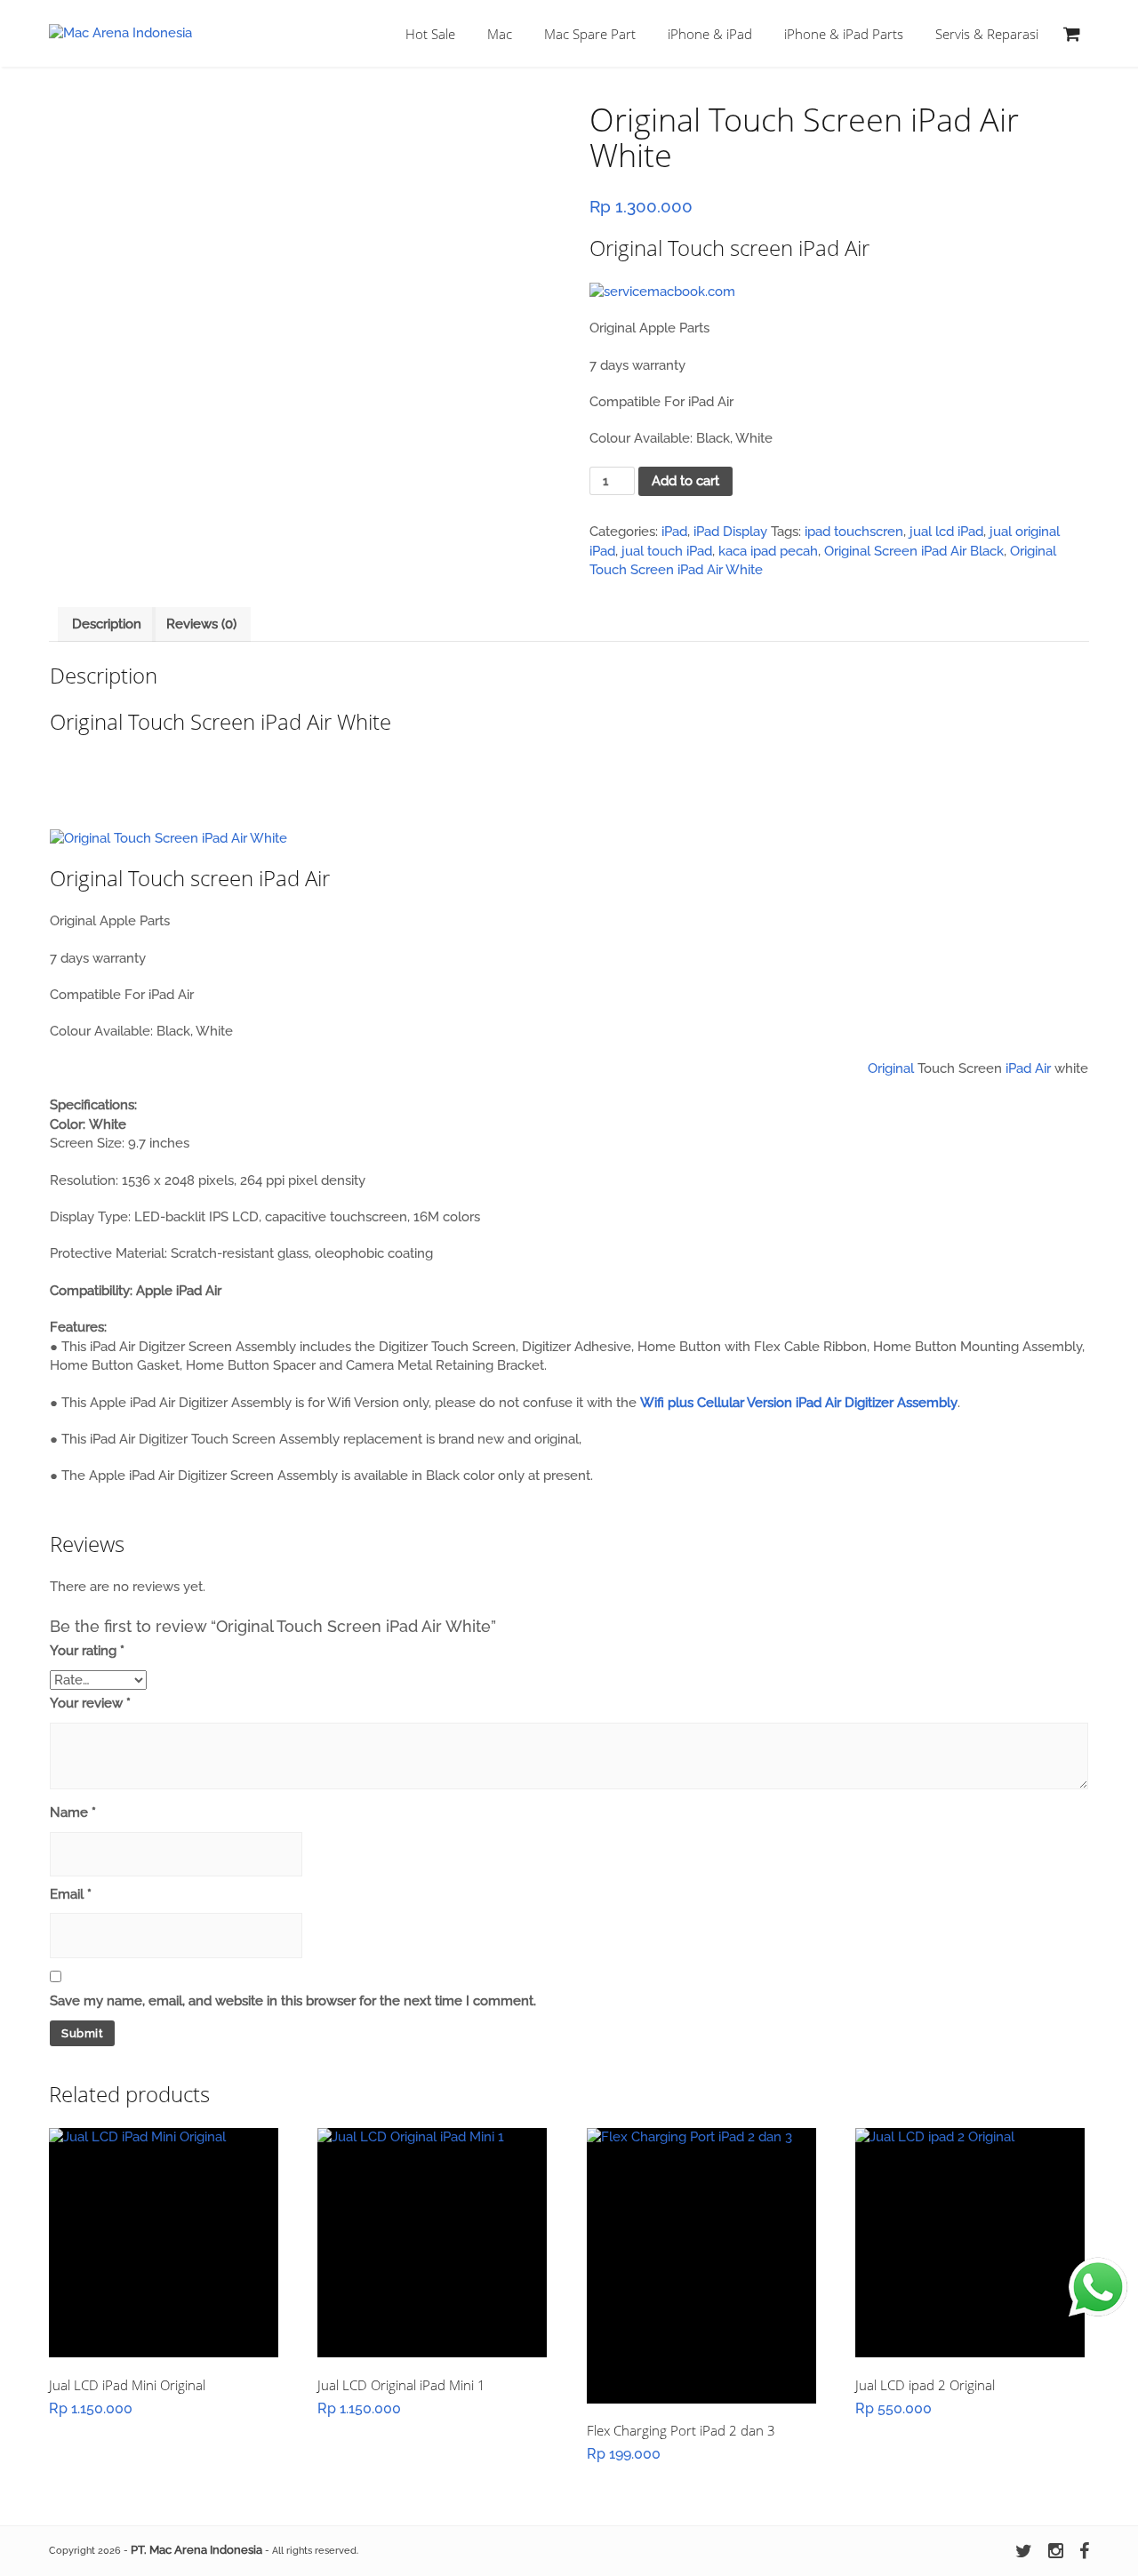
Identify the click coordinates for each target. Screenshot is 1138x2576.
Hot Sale (430, 34)
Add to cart (685, 481)
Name (73, 1812)
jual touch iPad (667, 551)
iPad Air (1028, 1068)
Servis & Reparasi (987, 34)
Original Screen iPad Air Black (914, 551)
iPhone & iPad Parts (844, 34)
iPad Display (730, 532)
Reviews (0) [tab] (201, 624)
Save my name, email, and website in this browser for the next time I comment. (293, 2001)
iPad (674, 532)
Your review (90, 1703)
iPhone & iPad (710, 34)
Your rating (87, 1651)
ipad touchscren (854, 532)
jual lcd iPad (946, 532)
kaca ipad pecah (768, 551)
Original (891, 1068)
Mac (500, 34)
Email (71, 1894)
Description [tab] (107, 624)
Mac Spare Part (590, 34)
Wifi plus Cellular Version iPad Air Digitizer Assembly (799, 1403)
